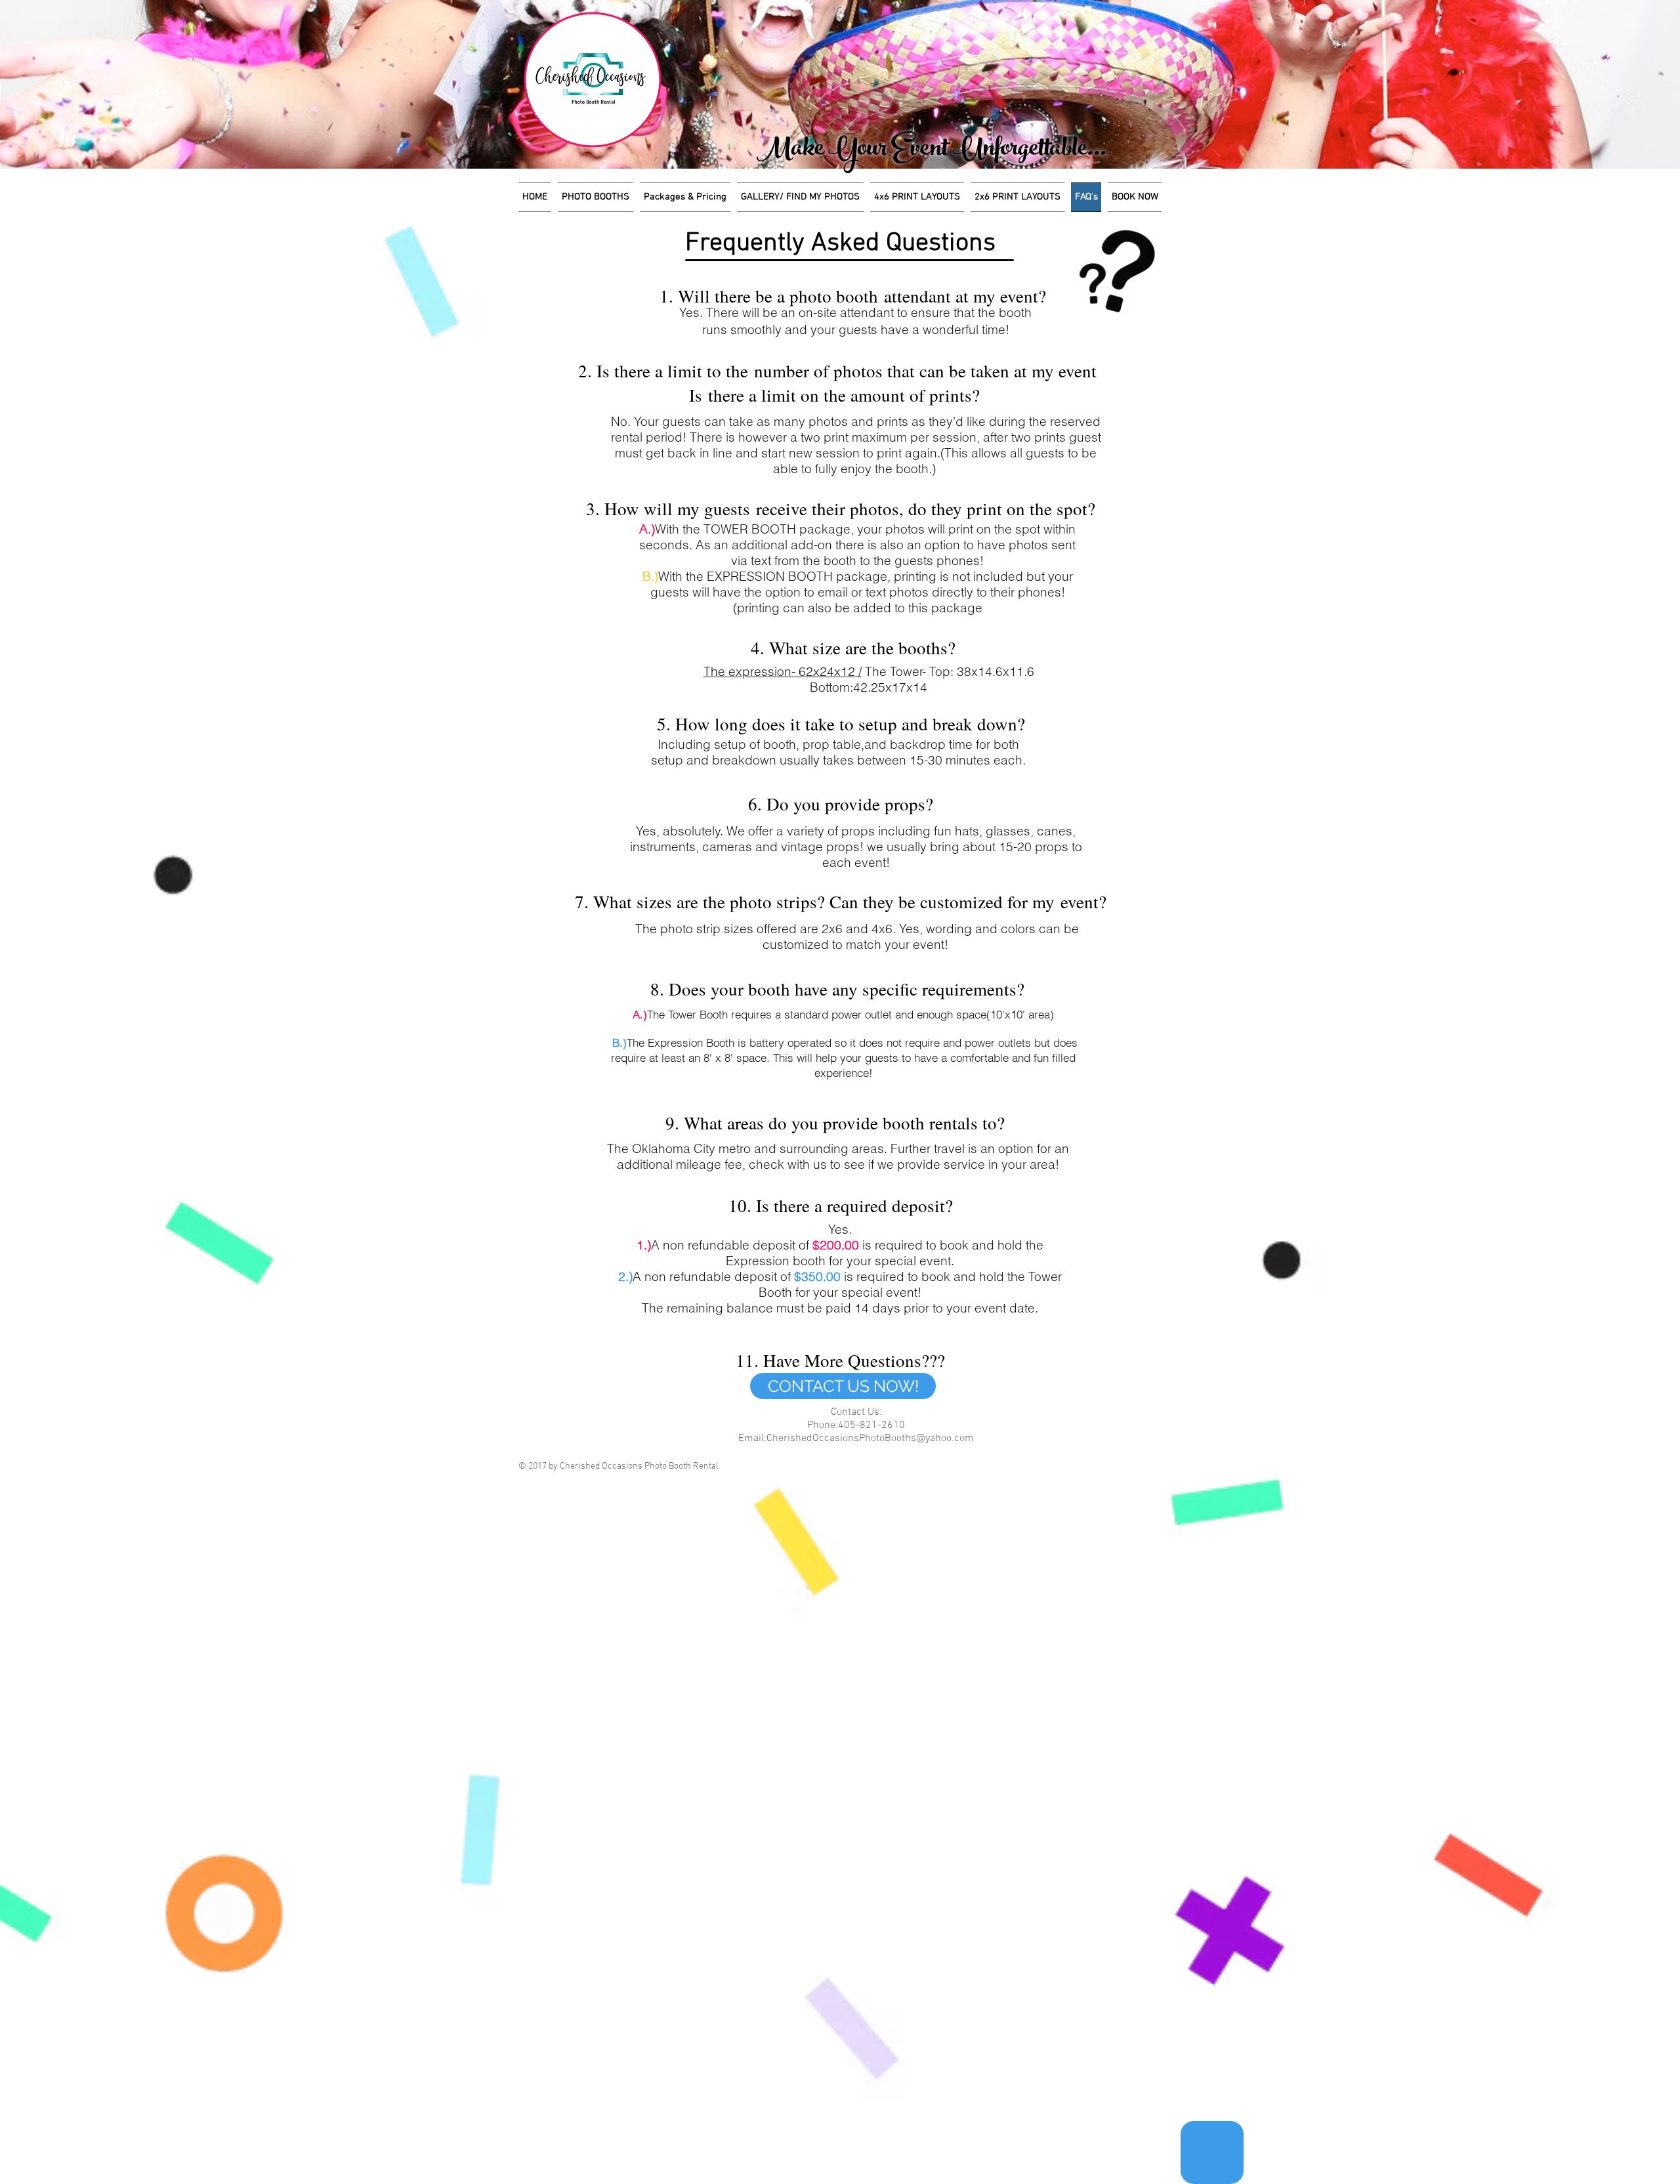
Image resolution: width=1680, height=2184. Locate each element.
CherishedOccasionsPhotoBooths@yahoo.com (870, 1438)
